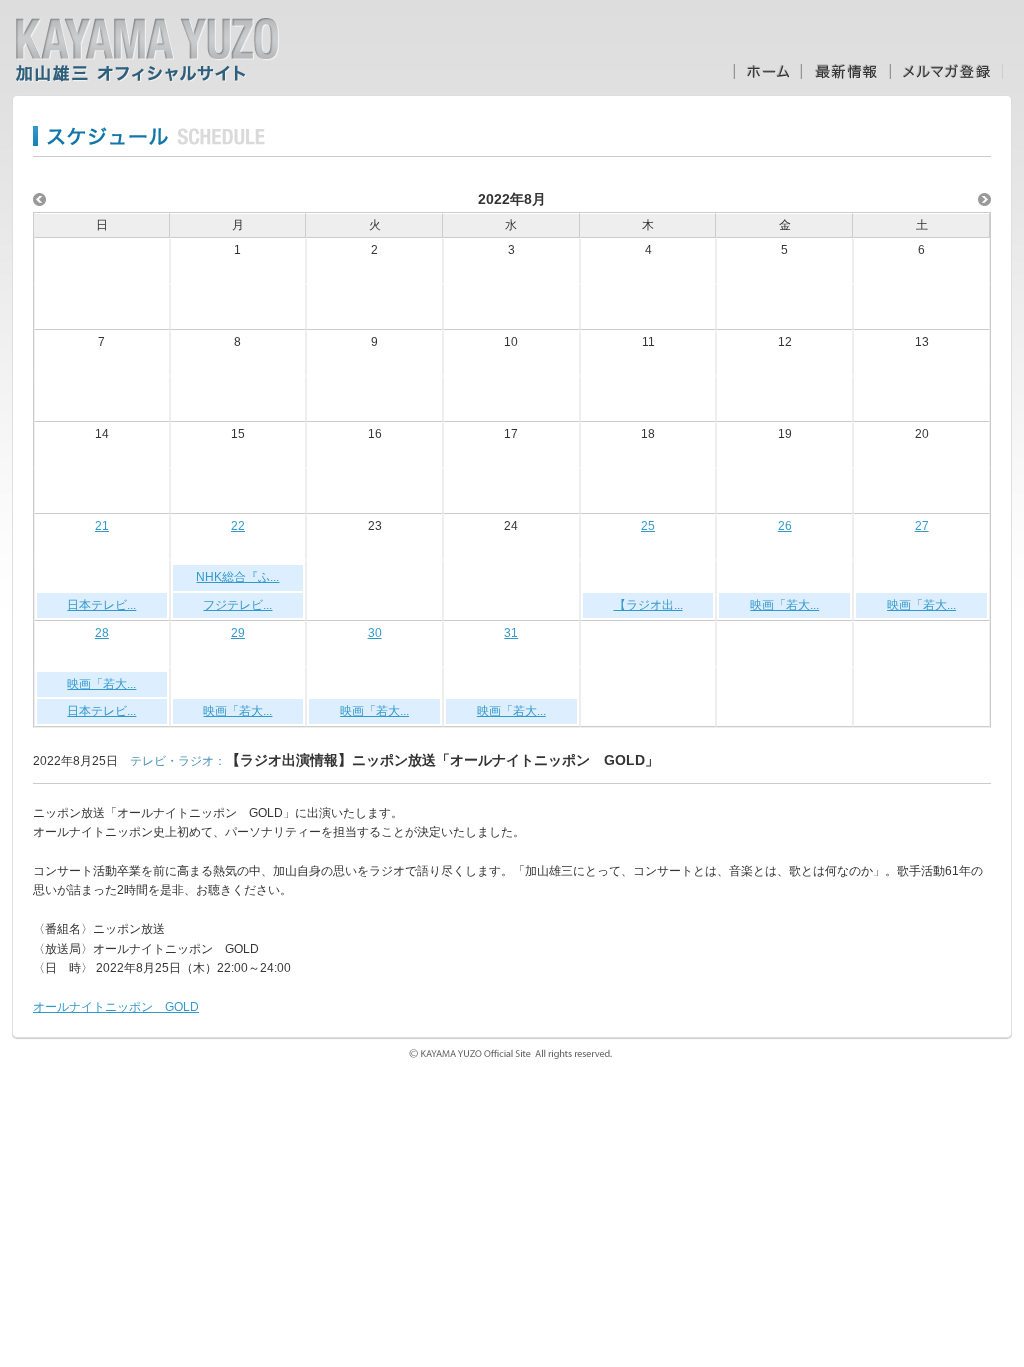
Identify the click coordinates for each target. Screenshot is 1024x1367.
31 (511, 633)
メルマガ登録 (946, 71)
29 (238, 633)
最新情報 (845, 71)
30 (375, 633)
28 (102, 633)
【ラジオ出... (648, 605)
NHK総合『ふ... (237, 577)
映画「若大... (784, 605)
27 (922, 526)
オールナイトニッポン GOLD (116, 1007)
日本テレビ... (101, 605)
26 (785, 526)
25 (648, 526)
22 (238, 526)
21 (102, 526)
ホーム (767, 71)
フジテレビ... (237, 605)
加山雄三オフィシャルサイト (147, 50)
